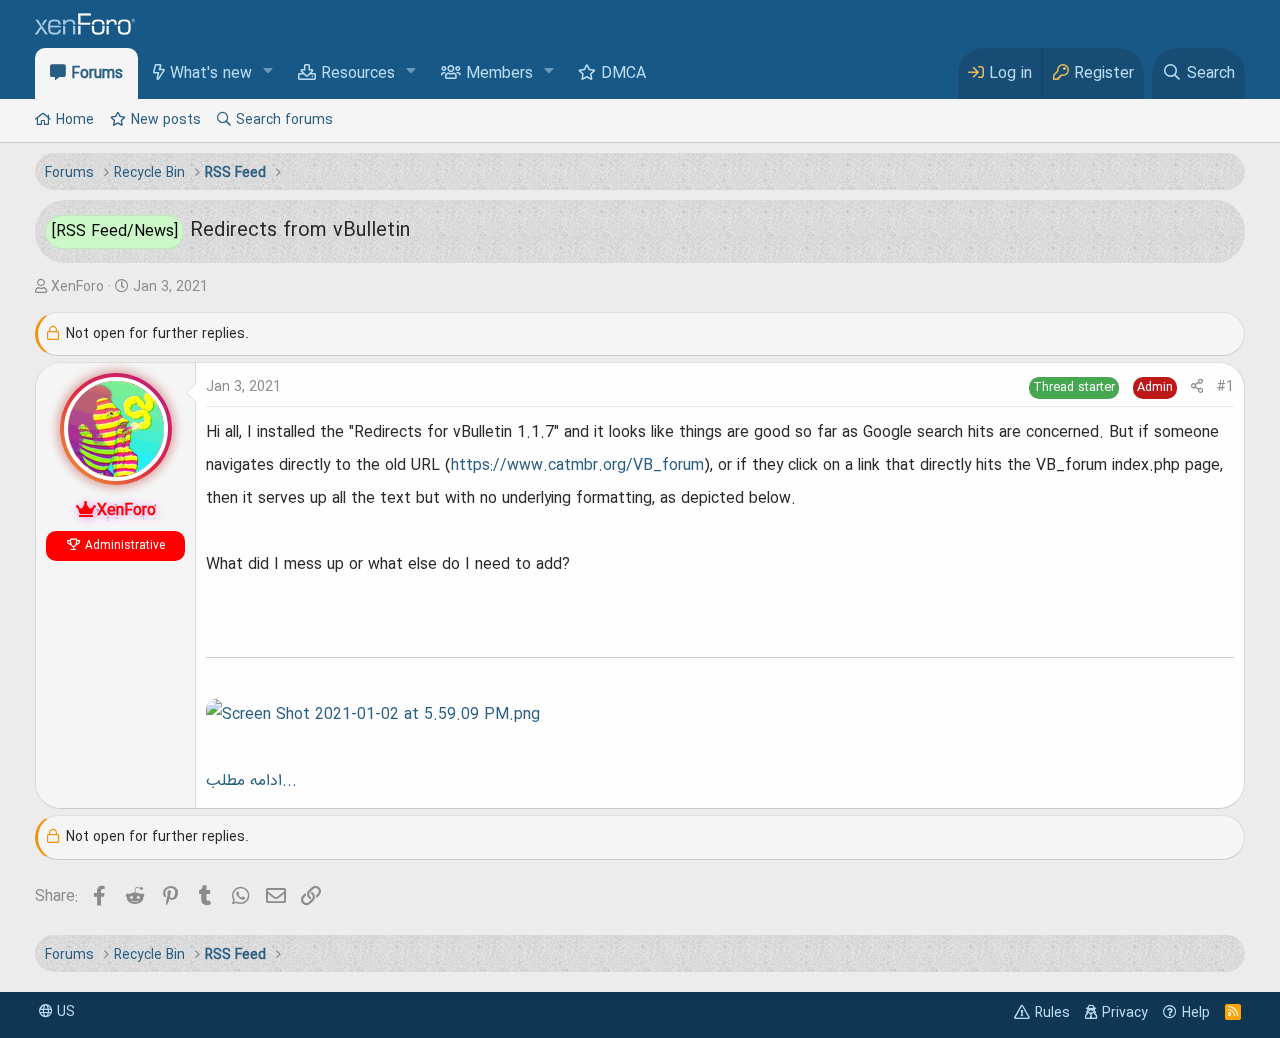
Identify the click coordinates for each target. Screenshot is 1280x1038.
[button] (268, 72)
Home (75, 120)
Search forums (284, 120)
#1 (1225, 387)
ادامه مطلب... (251, 781)
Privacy (1125, 1013)
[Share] (1197, 387)
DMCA (623, 74)
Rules (1052, 1013)
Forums (97, 74)
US (64, 1012)
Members (499, 74)
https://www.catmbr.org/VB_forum (577, 466)
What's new (211, 74)
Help (1196, 1013)
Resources (358, 74)
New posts (166, 120)
